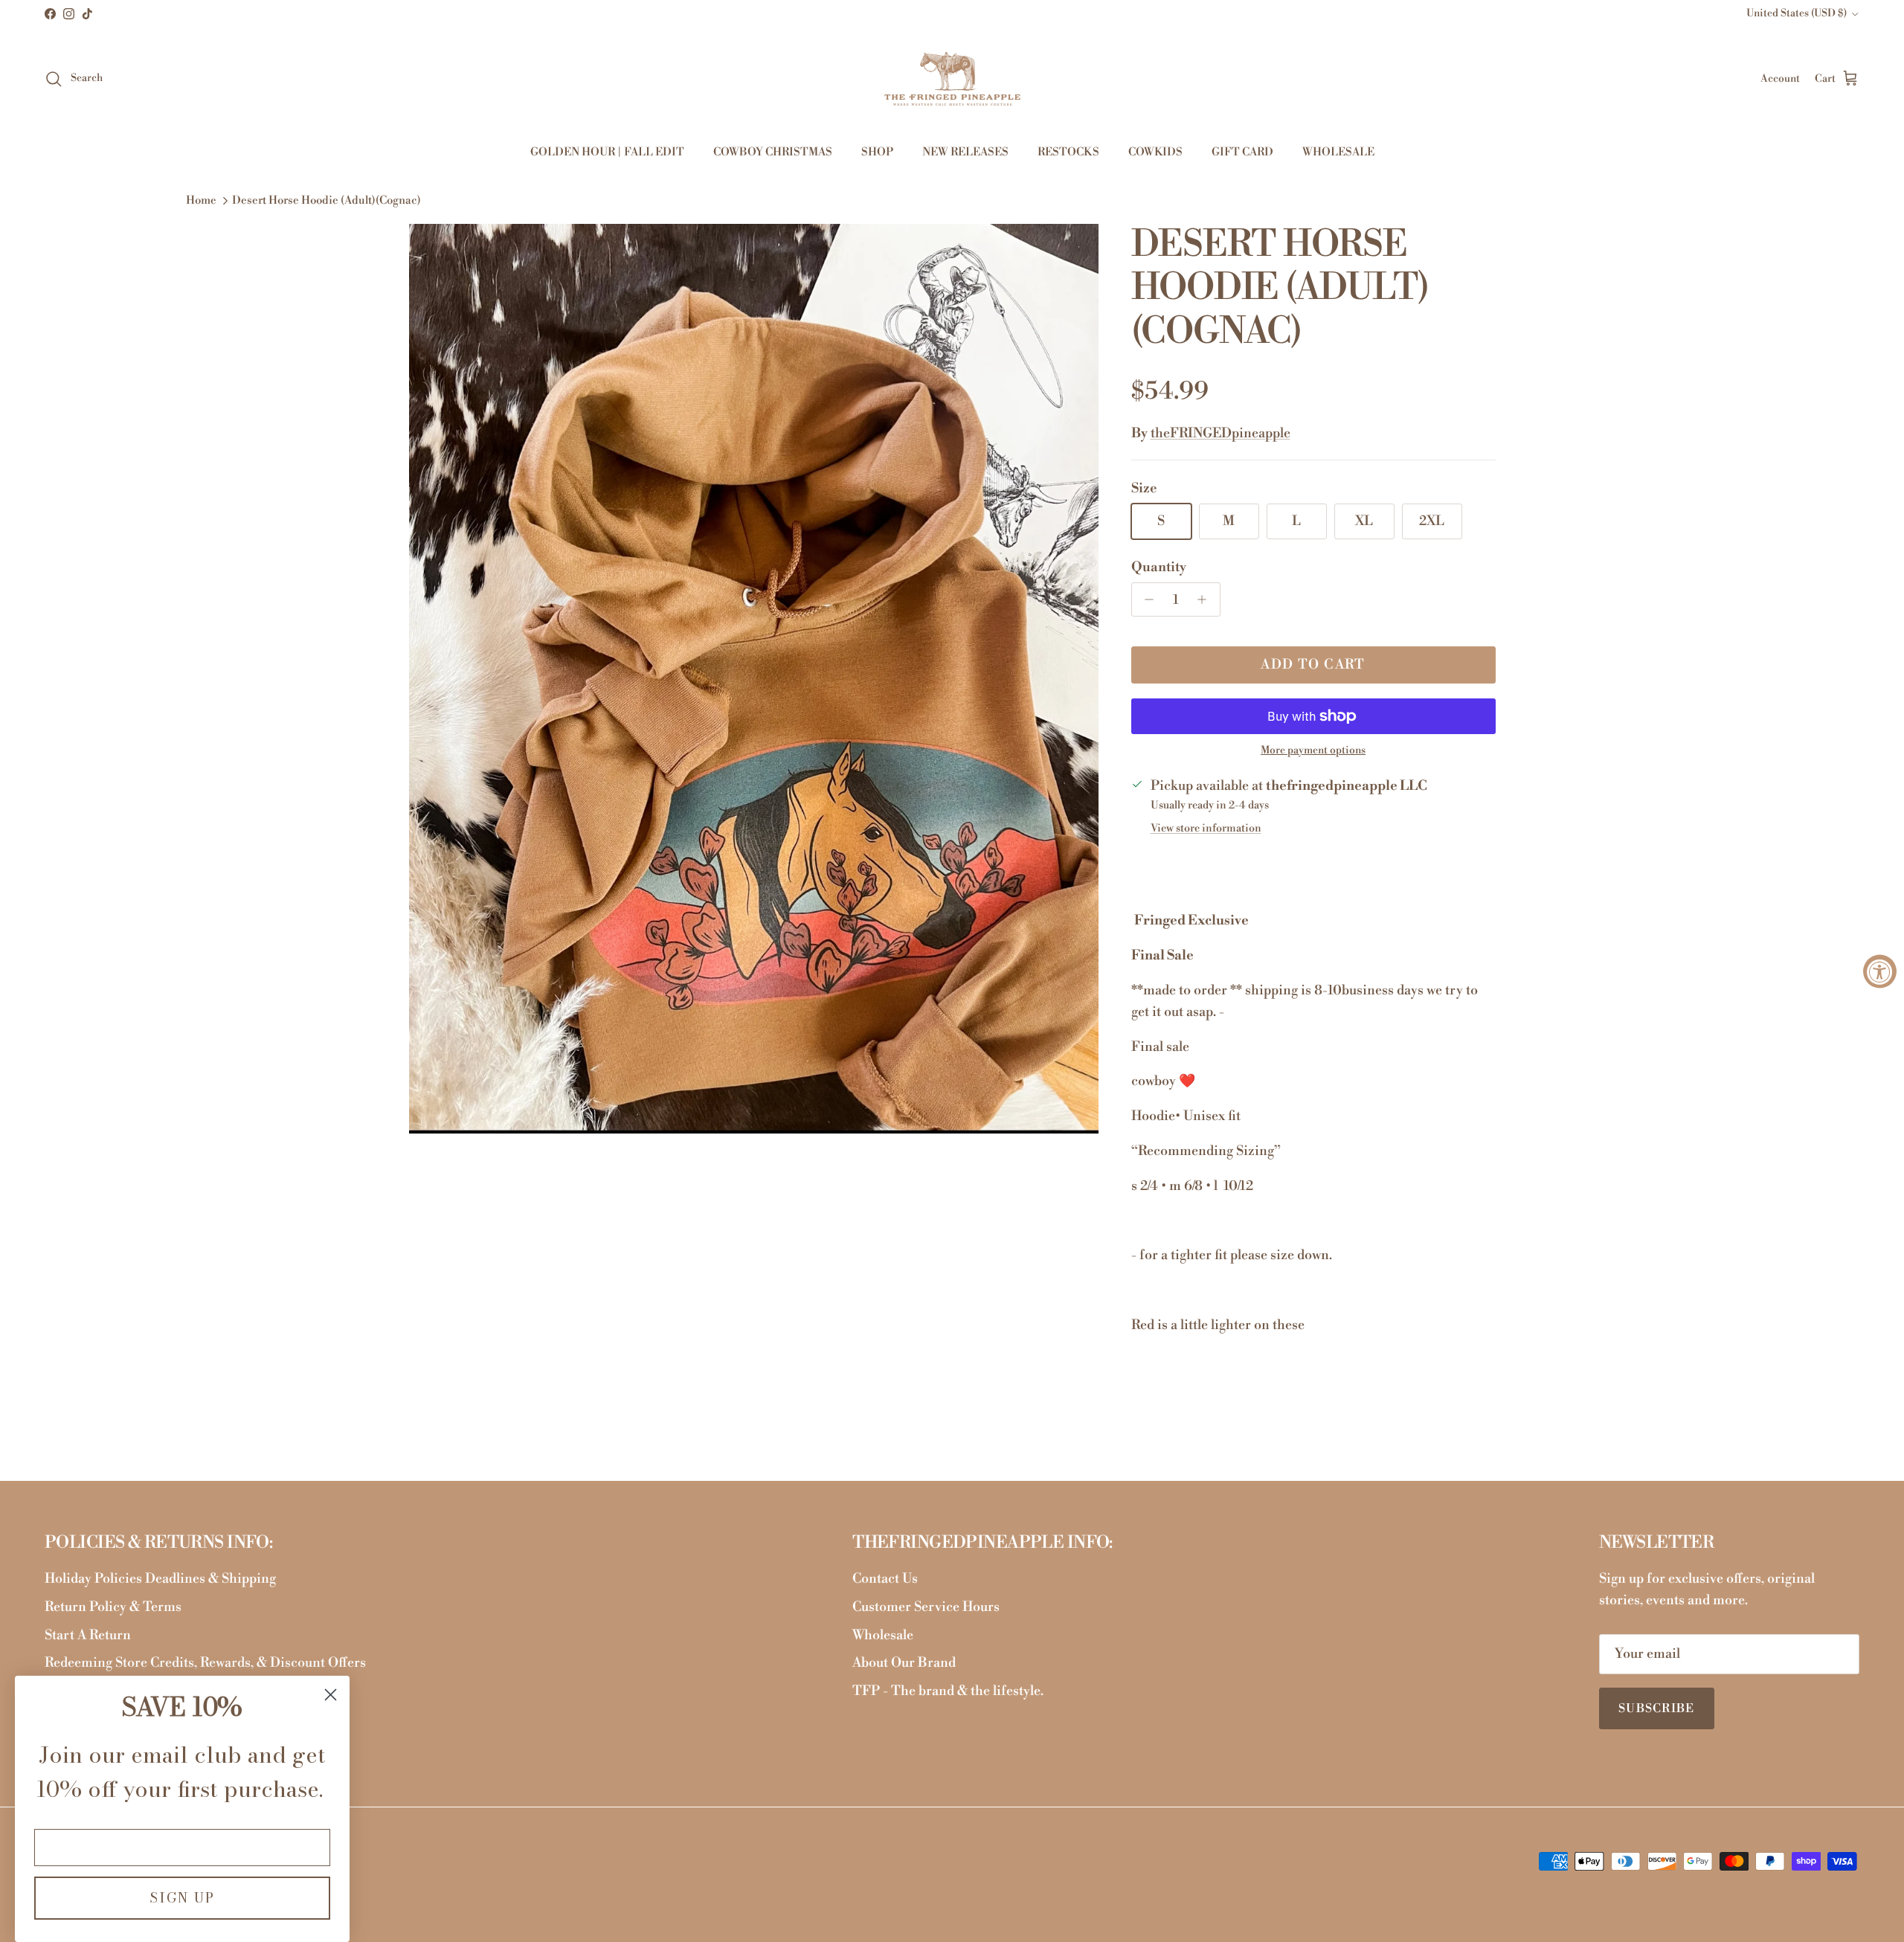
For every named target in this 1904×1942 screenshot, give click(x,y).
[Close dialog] (331, 1695)
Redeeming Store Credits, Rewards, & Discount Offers (205, 1663)
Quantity (1159, 567)
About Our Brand (904, 1663)
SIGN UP (182, 1898)
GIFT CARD (1242, 152)
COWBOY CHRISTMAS (773, 152)
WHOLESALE (1338, 152)
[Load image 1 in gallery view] (754, 679)
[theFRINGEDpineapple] (952, 79)
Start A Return (88, 1635)
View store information (1206, 829)
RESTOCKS (1068, 152)
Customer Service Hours (926, 1607)
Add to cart (1313, 665)
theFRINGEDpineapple (1220, 433)
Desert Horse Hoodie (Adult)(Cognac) (327, 201)
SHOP (877, 152)
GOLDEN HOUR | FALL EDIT (607, 152)
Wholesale (883, 1635)
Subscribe (1657, 1708)
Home (201, 201)
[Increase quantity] (1206, 599)
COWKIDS (1155, 152)
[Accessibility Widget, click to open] (1880, 971)
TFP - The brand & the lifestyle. (948, 1691)
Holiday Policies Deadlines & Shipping (160, 1579)
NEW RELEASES (965, 152)
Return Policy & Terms (113, 1607)
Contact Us (885, 1579)
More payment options (1313, 751)
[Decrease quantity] (1146, 599)
